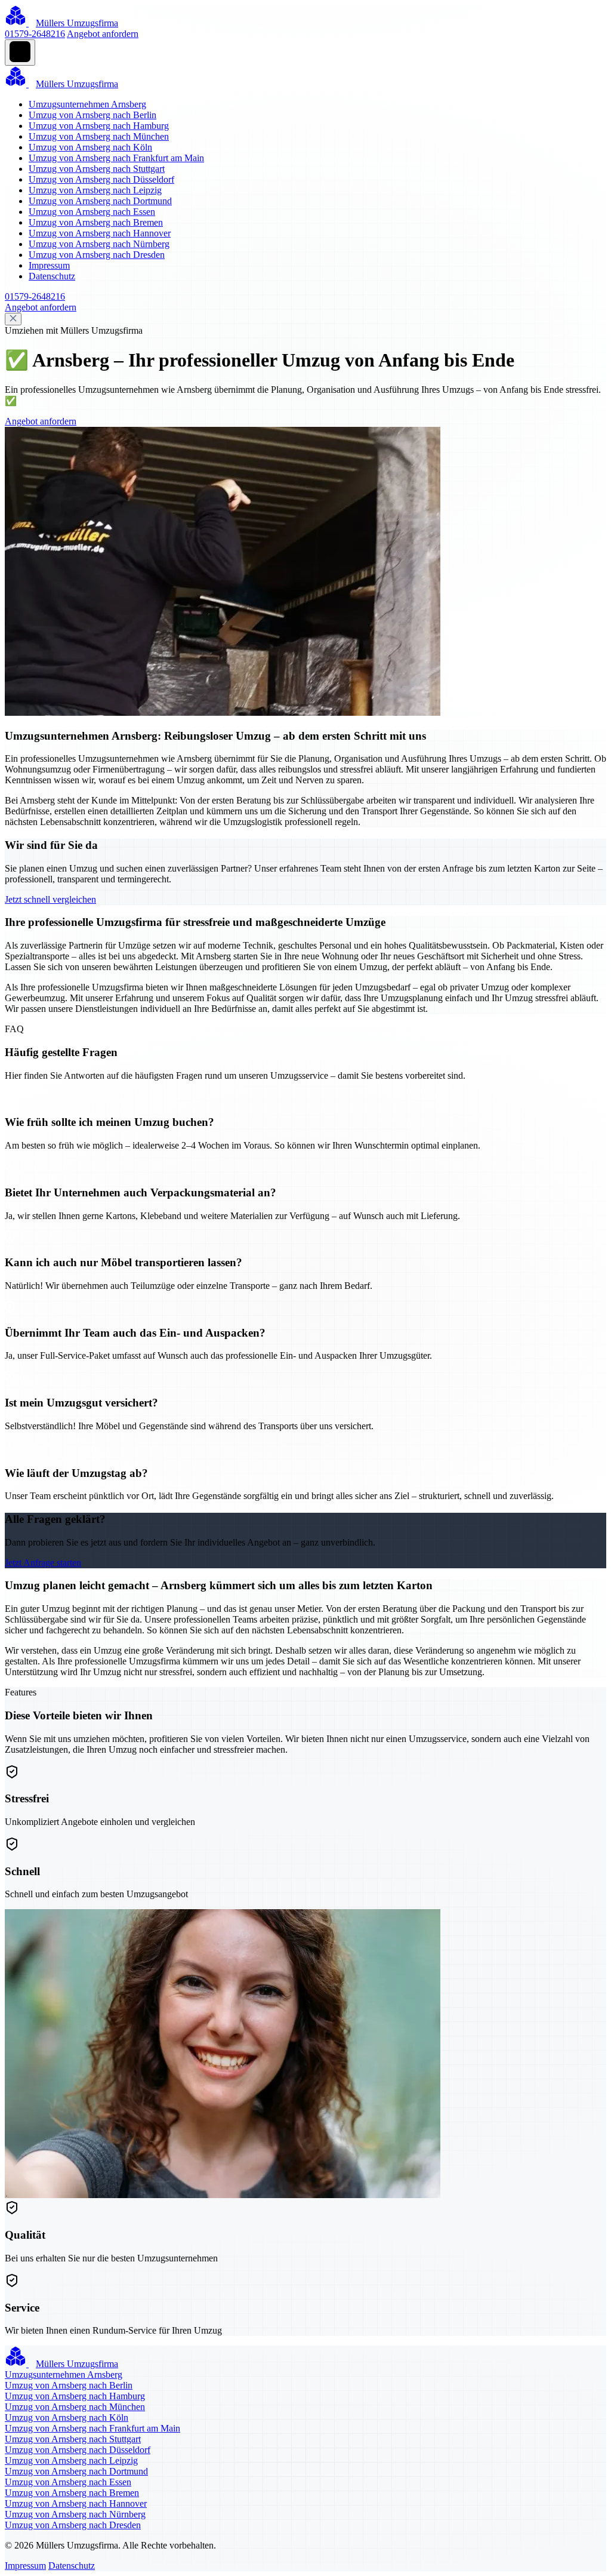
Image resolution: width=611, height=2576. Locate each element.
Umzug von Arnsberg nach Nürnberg (99, 244)
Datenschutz (52, 276)
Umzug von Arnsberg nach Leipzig (95, 190)
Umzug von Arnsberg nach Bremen (96, 222)
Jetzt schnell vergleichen (50, 899)
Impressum (49, 265)
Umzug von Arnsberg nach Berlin (92, 115)
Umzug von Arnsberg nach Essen (92, 212)
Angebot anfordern (103, 34)
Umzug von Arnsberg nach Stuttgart (97, 169)
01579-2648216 (35, 34)
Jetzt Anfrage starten (43, 1563)
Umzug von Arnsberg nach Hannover (100, 233)
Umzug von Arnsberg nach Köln (90, 147)
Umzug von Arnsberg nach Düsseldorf (101, 179)
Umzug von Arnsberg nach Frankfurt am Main (116, 158)
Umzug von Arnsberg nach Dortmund (100, 201)
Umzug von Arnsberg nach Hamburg (99, 126)
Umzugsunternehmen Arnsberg (87, 104)
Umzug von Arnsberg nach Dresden (97, 255)
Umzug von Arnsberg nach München (99, 136)
